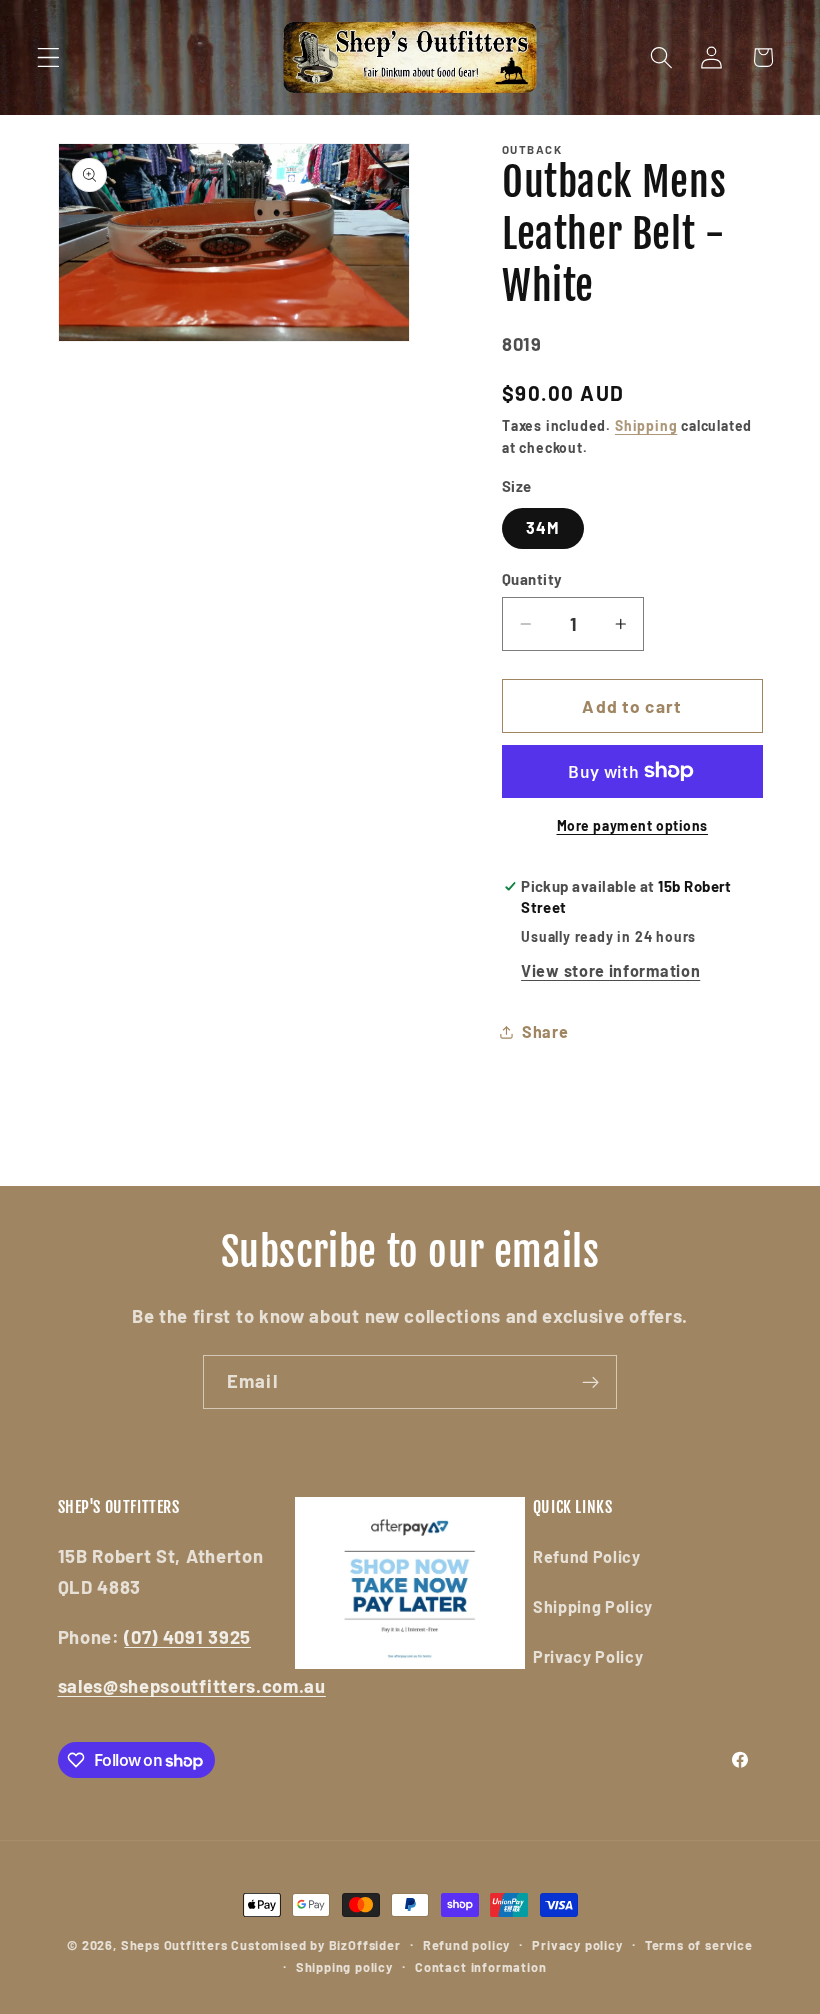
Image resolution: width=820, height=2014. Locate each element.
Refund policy (466, 1945)
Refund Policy (587, 1556)
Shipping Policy (593, 1606)
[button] (48, 57)
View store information (610, 970)
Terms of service (699, 1945)
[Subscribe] (590, 1382)
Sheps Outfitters (174, 1945)
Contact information (480, 1967)
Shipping (646, 425)
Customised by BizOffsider (315, 1945)
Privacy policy (577, 1945)
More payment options (633, 825)
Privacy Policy (588, 1656)
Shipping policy (344, 1967)
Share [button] (545, 1031)
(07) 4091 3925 (187, 1637)
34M (543, 527)
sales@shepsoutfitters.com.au (192, 1686)
